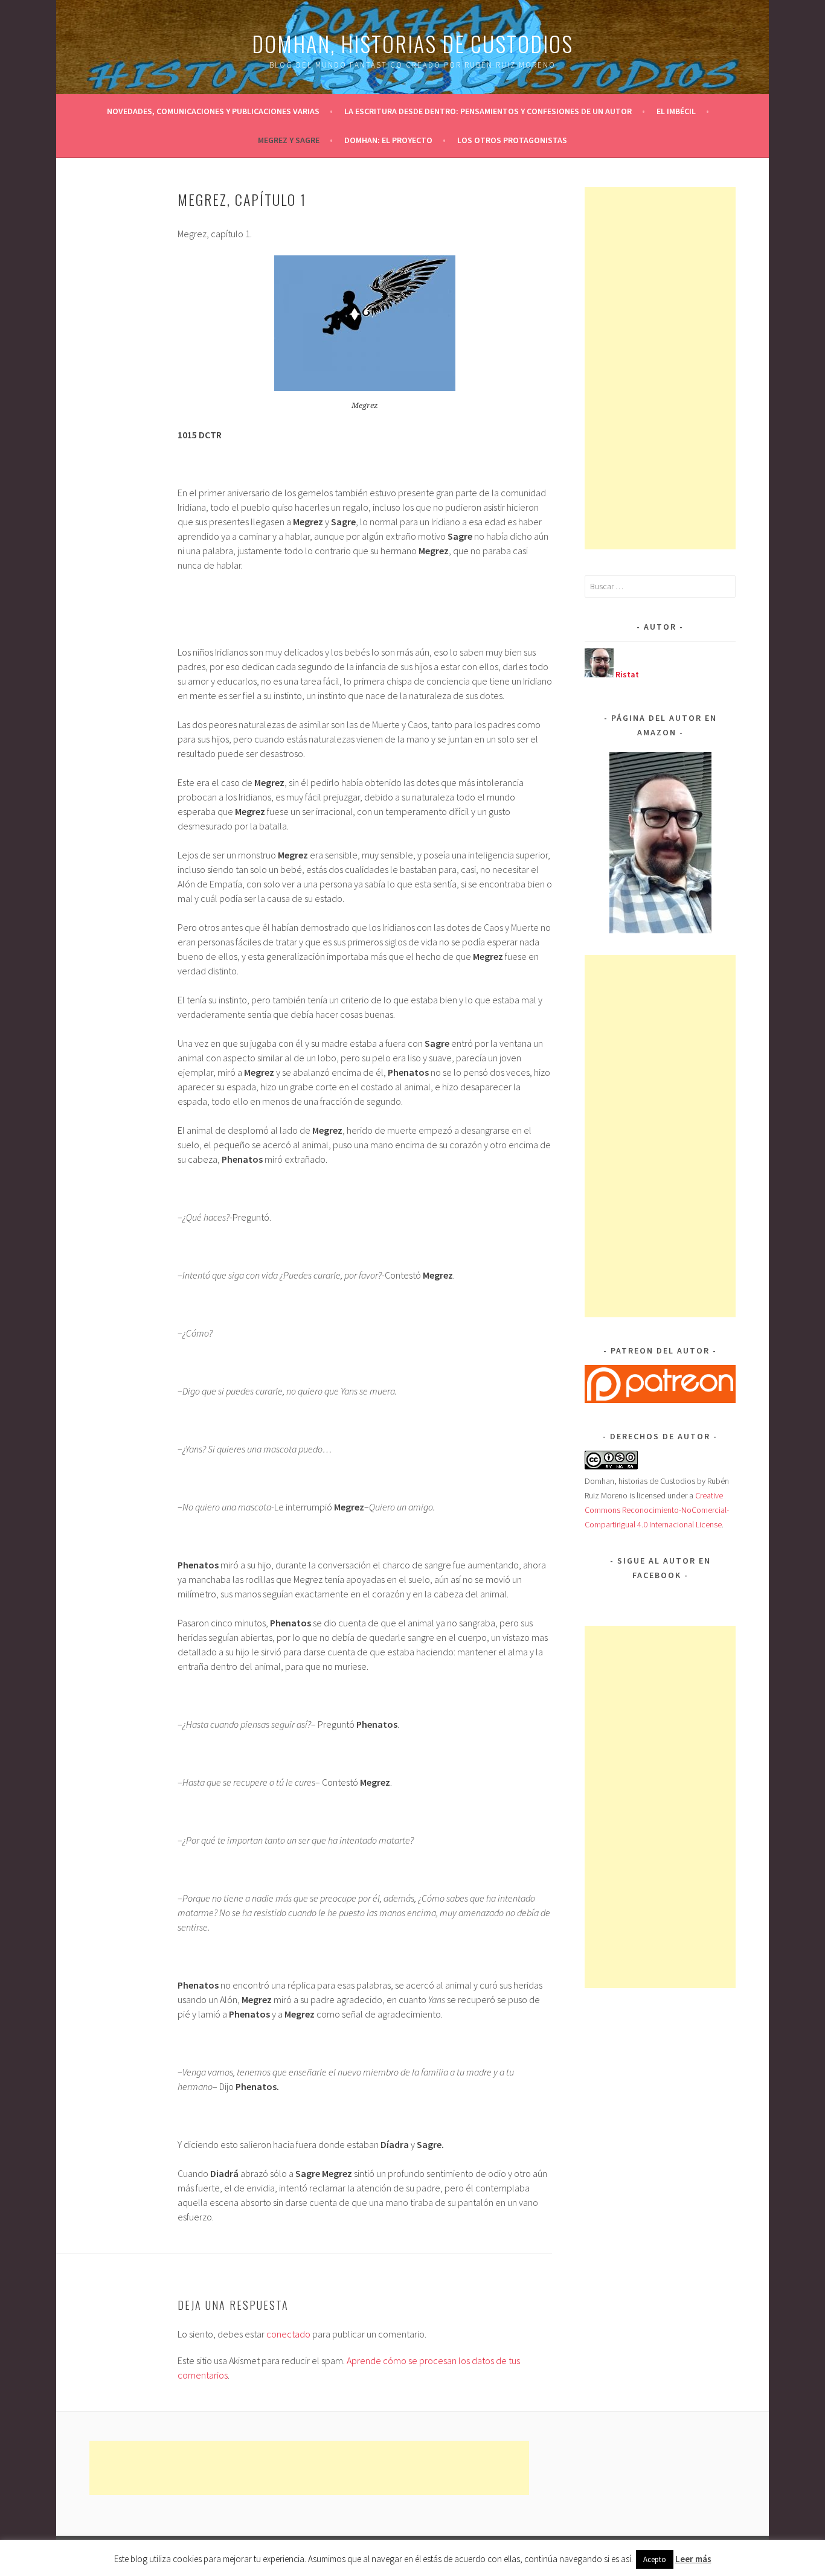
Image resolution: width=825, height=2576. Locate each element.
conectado (288, 2334)
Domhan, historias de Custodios (412, 43)
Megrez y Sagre (289, 140)
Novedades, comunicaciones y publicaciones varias (213, 111)
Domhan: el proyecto (388, 140)
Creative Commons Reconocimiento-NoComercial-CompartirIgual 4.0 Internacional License (657, 1510)
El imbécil (676, 111)
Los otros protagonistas (512, 140)
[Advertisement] (675, 368)
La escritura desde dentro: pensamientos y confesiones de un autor (488, 111)
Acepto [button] (655, 2559)
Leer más (693, 2559)
